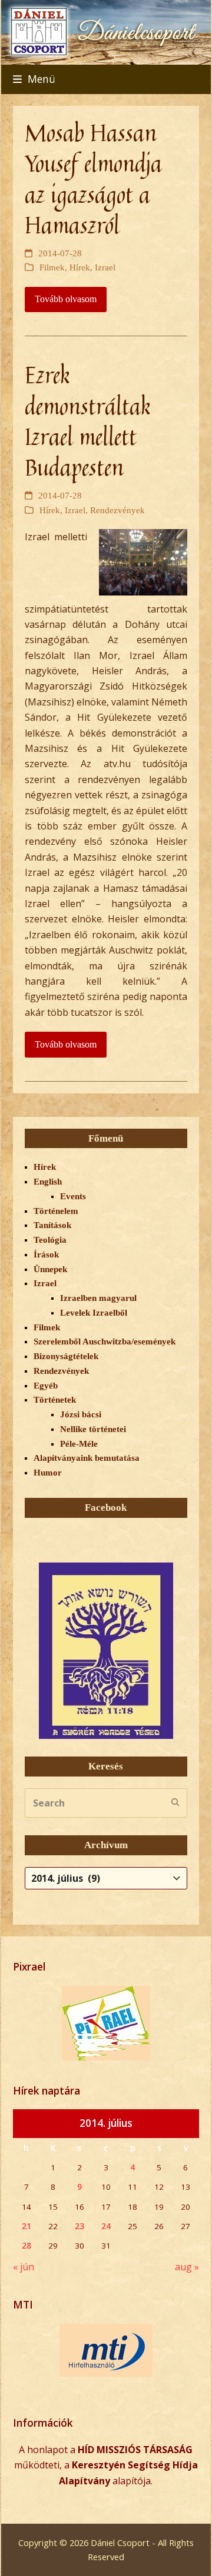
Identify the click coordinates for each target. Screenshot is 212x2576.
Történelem (56, 1211)
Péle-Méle (79, 1444)
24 (106, 2226)
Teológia (50, 1240)
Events (73, 1196)
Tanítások (52, 1225)
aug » (187, 2267)
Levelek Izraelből (94, 1313)
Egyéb (46, 1386)
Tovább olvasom (66, 299)
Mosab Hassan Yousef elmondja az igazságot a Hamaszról (93, 179)
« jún (24, 2267)
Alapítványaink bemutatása (87, 1458)
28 (26, 2246)
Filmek (52, 267)
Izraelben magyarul (98, 1298)
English (48, 1182)
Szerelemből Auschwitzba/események (105, 1341)
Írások (46, 1254)
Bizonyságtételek (66, 1356)
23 (79, 2226)
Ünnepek (50, 1269)
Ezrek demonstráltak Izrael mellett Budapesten (88, 421)
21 (26, 2226)
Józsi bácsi (81, 1414)
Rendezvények (117, 510)
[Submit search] (175, 1803)
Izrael (105, 267)
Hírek (80, 267)
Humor (48, 1473)
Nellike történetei (93, 1429)
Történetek (55, 1400)
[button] (34, 79)
